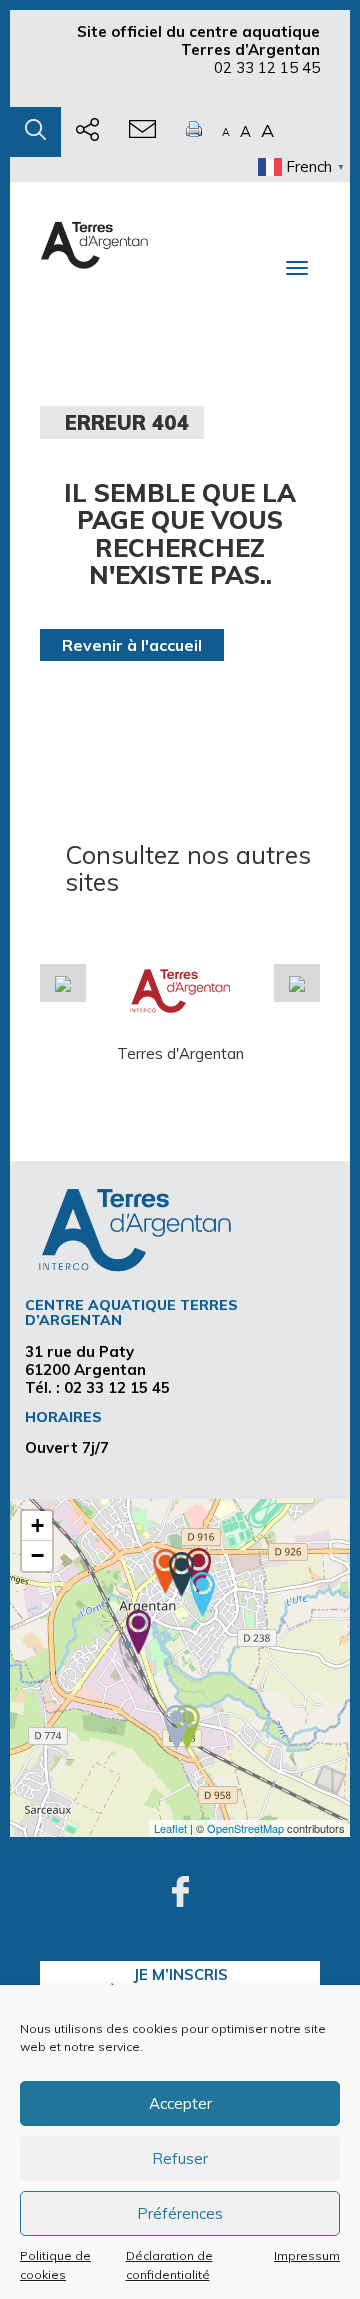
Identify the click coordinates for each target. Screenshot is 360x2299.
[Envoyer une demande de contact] (142, 132)
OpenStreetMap (245, 1828)
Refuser (180, 2158)
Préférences (180, 2213)
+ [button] (37, 1525)
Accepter (180, 2103)
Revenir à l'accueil (132, 645)
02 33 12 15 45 (267, 67)
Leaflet (170, 1828)
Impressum (307, 2255)
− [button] (37, 1555)
